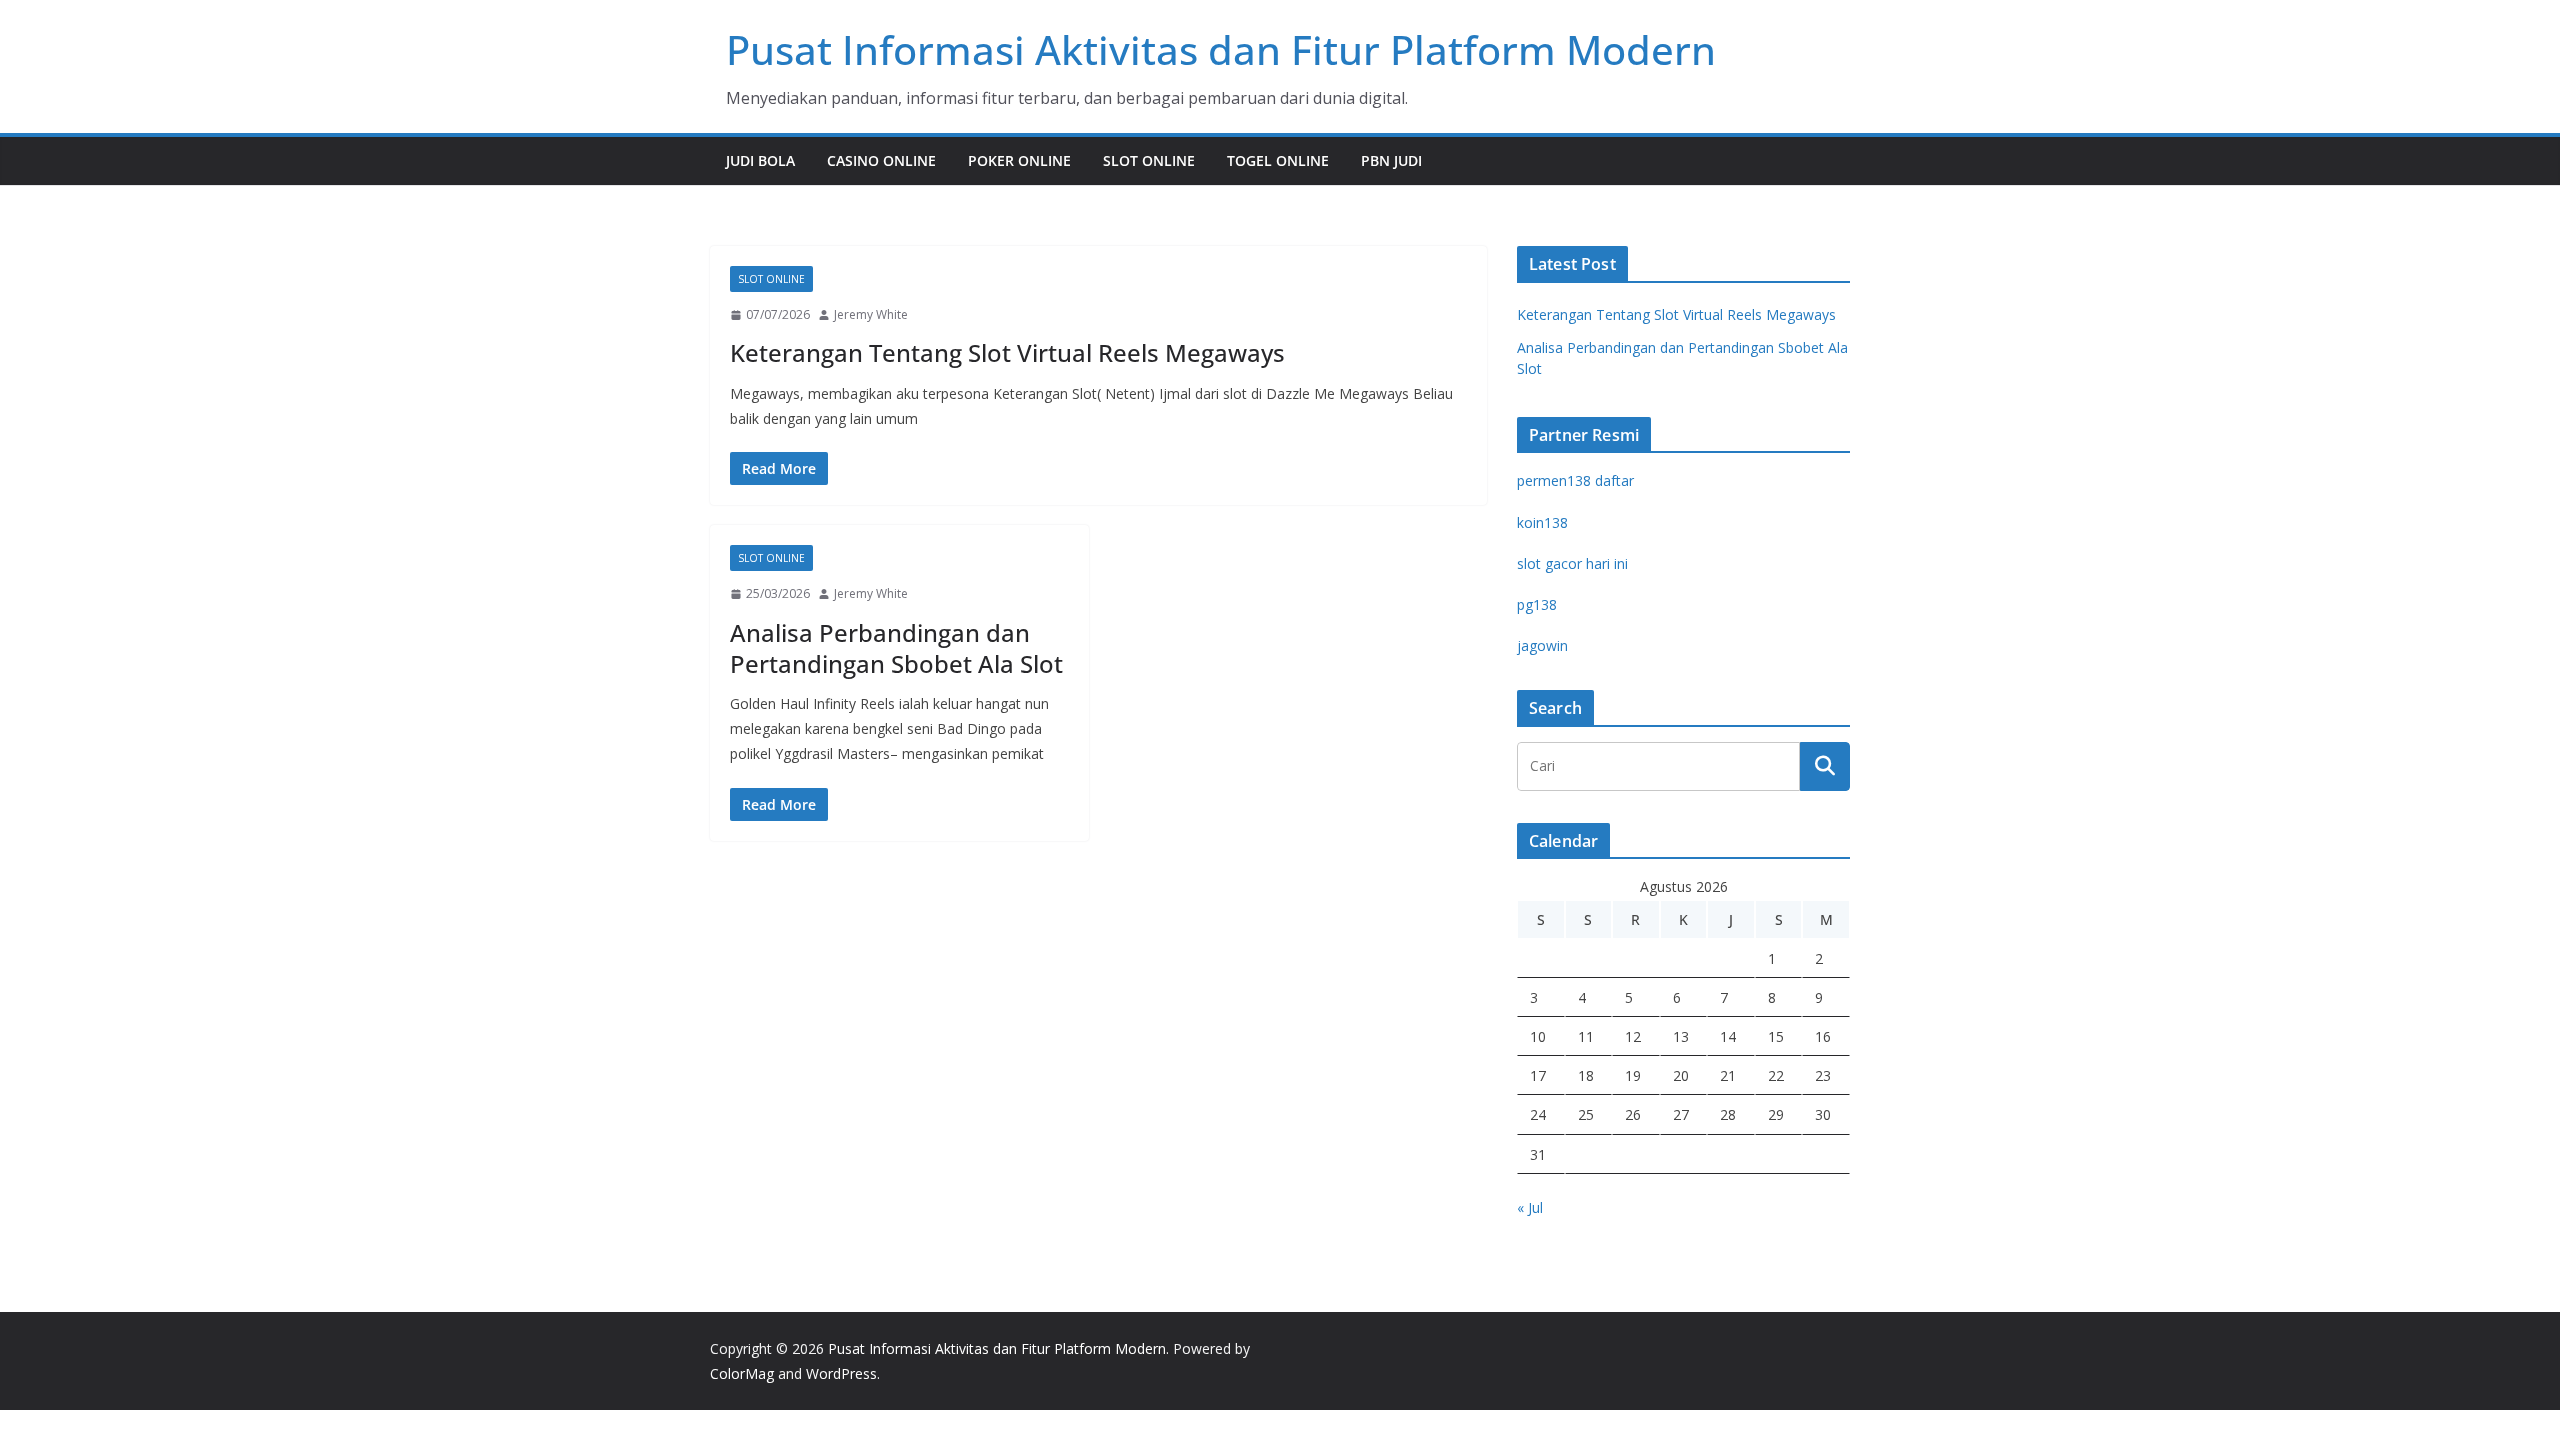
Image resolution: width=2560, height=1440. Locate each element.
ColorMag (742, 1373)
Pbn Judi (1391, 160)
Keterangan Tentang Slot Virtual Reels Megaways (1007, 352)
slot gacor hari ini (1572, 563)
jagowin (1542, 645)
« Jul (1530, 1207)
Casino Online (881, 160)
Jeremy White (871, 314)
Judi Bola (760, 160)
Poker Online (1019, 160)
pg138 (1537, 604)
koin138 (1542, 522)
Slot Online (1149, 160)
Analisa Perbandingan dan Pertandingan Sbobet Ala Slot (896, 648)
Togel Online (1278, 160)
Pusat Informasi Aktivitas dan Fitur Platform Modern (1221, 49)
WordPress (841, 1373)
